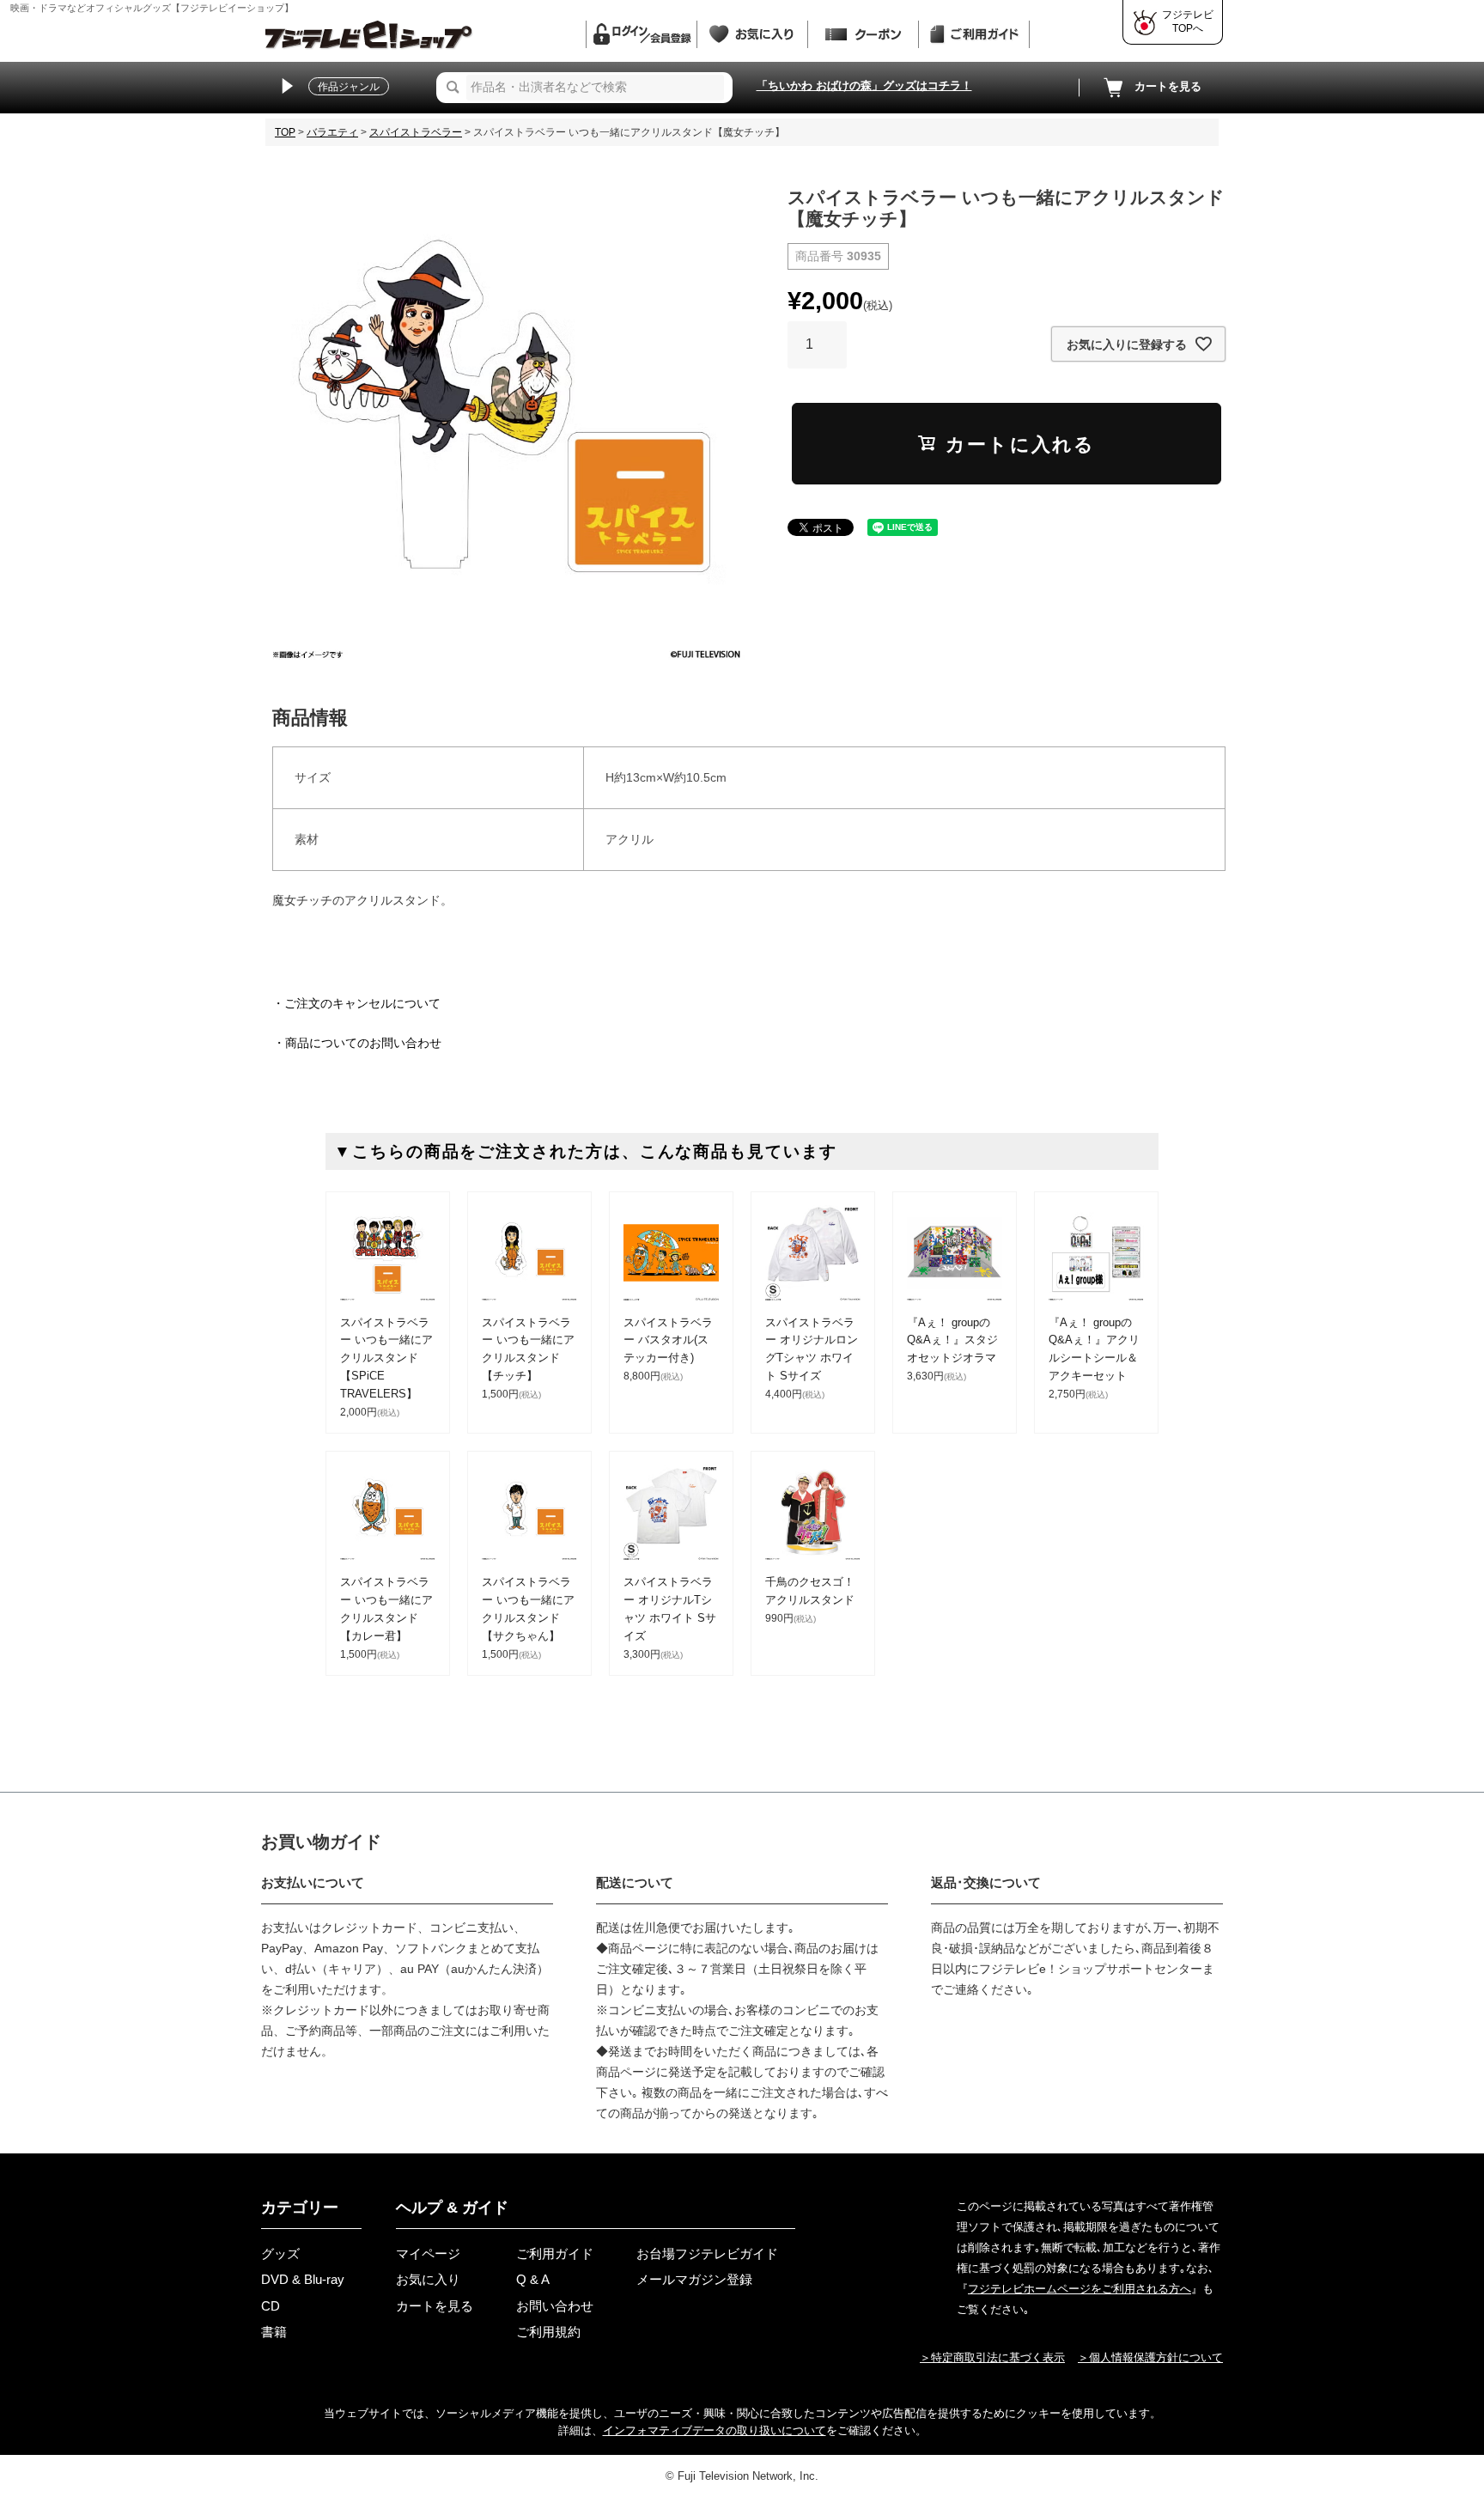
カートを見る (1168, 86)
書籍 (274, 2332)
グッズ (280, 2253)
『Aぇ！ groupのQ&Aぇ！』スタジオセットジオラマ (952, 1340)
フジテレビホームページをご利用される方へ (1080, 2289)
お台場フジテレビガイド (707, 2253)
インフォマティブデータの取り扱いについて (715, 2430)
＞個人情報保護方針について (1150, 2357)
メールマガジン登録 (694, 2279)
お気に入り (428, 2279)
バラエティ (332, 132)
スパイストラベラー (416, 132)
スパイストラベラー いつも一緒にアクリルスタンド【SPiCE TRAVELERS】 (386, 1358)
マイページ (428, 2253)
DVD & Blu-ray (303, 2279)
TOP (285, 132)
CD (271, 2306)
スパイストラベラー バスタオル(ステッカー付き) (668, 1340)
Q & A (533, 2279)
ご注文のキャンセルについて (362, 1003)
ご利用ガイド (555, 2253)
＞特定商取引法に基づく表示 (992, 2357)
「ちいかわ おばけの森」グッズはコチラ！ (864, 85)
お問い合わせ (555, 2306)
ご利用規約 (548, 2332)
